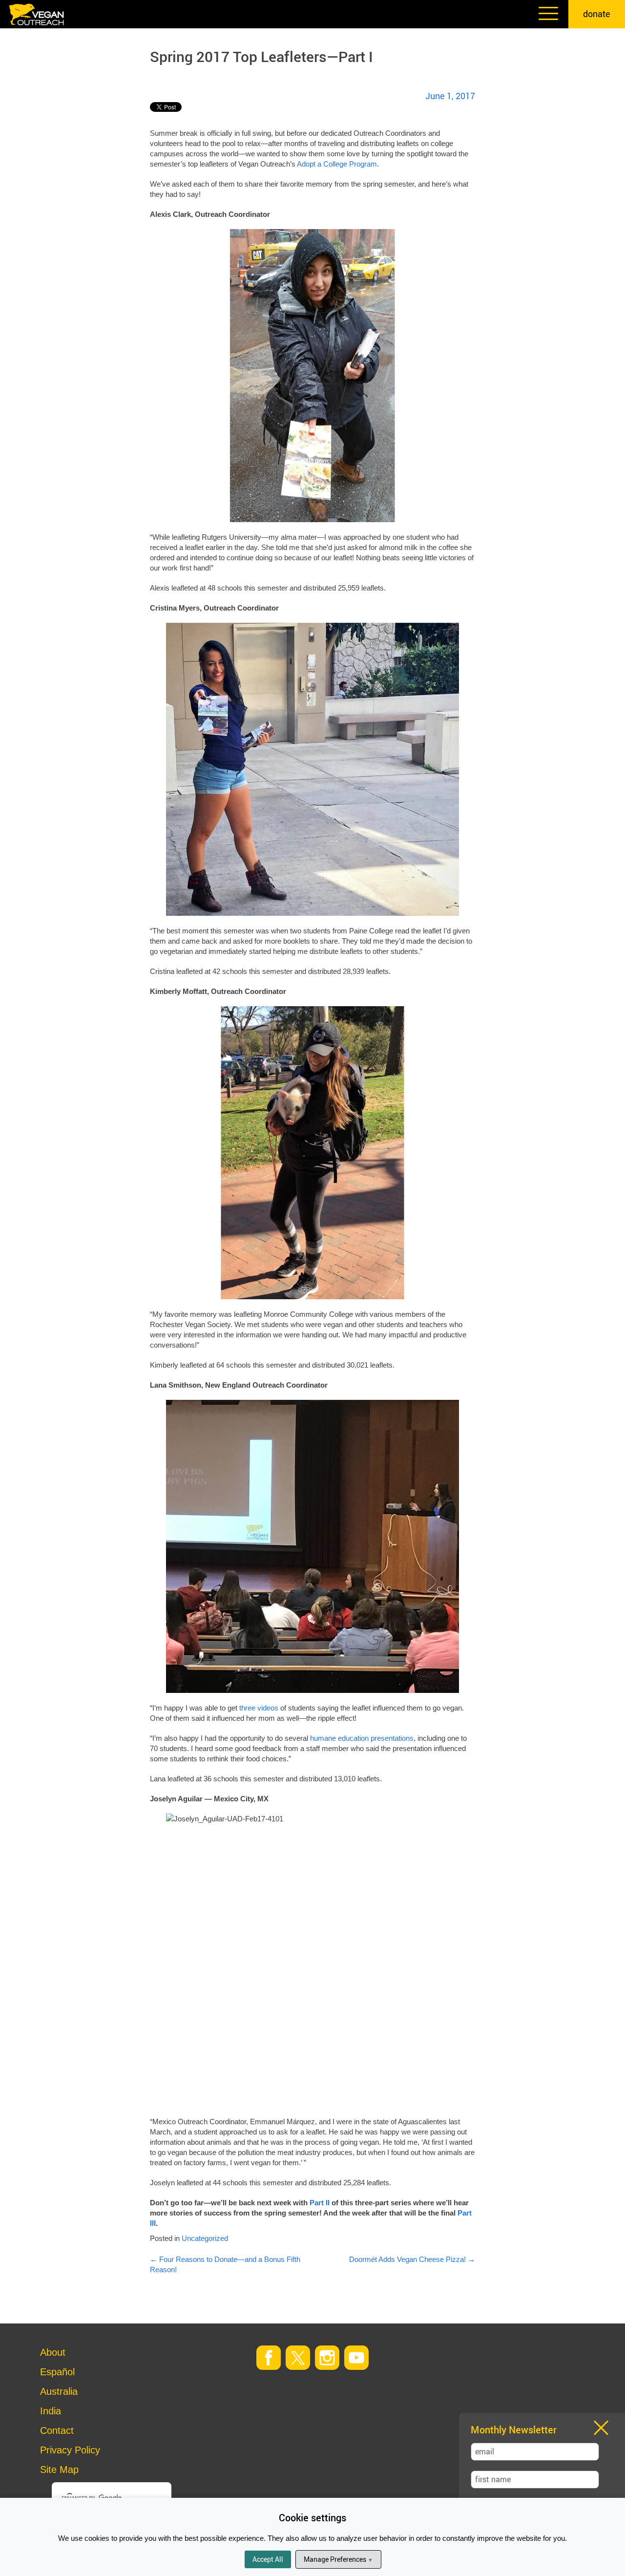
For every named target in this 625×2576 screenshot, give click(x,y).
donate (597, 14)
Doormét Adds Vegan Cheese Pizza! (412, 2259)
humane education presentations (362, 1738)
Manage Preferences (338, 2559)
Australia (59, 2391)
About (53, 2352)
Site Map (59, 2470)
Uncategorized (205, 2238)
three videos (259, 1708)
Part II (320, 2203)
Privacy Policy (70, 2450)
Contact (57, 2430)
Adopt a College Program (337, 164)
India (51, 2411)
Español (57, 2372)
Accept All (268, 2559)
